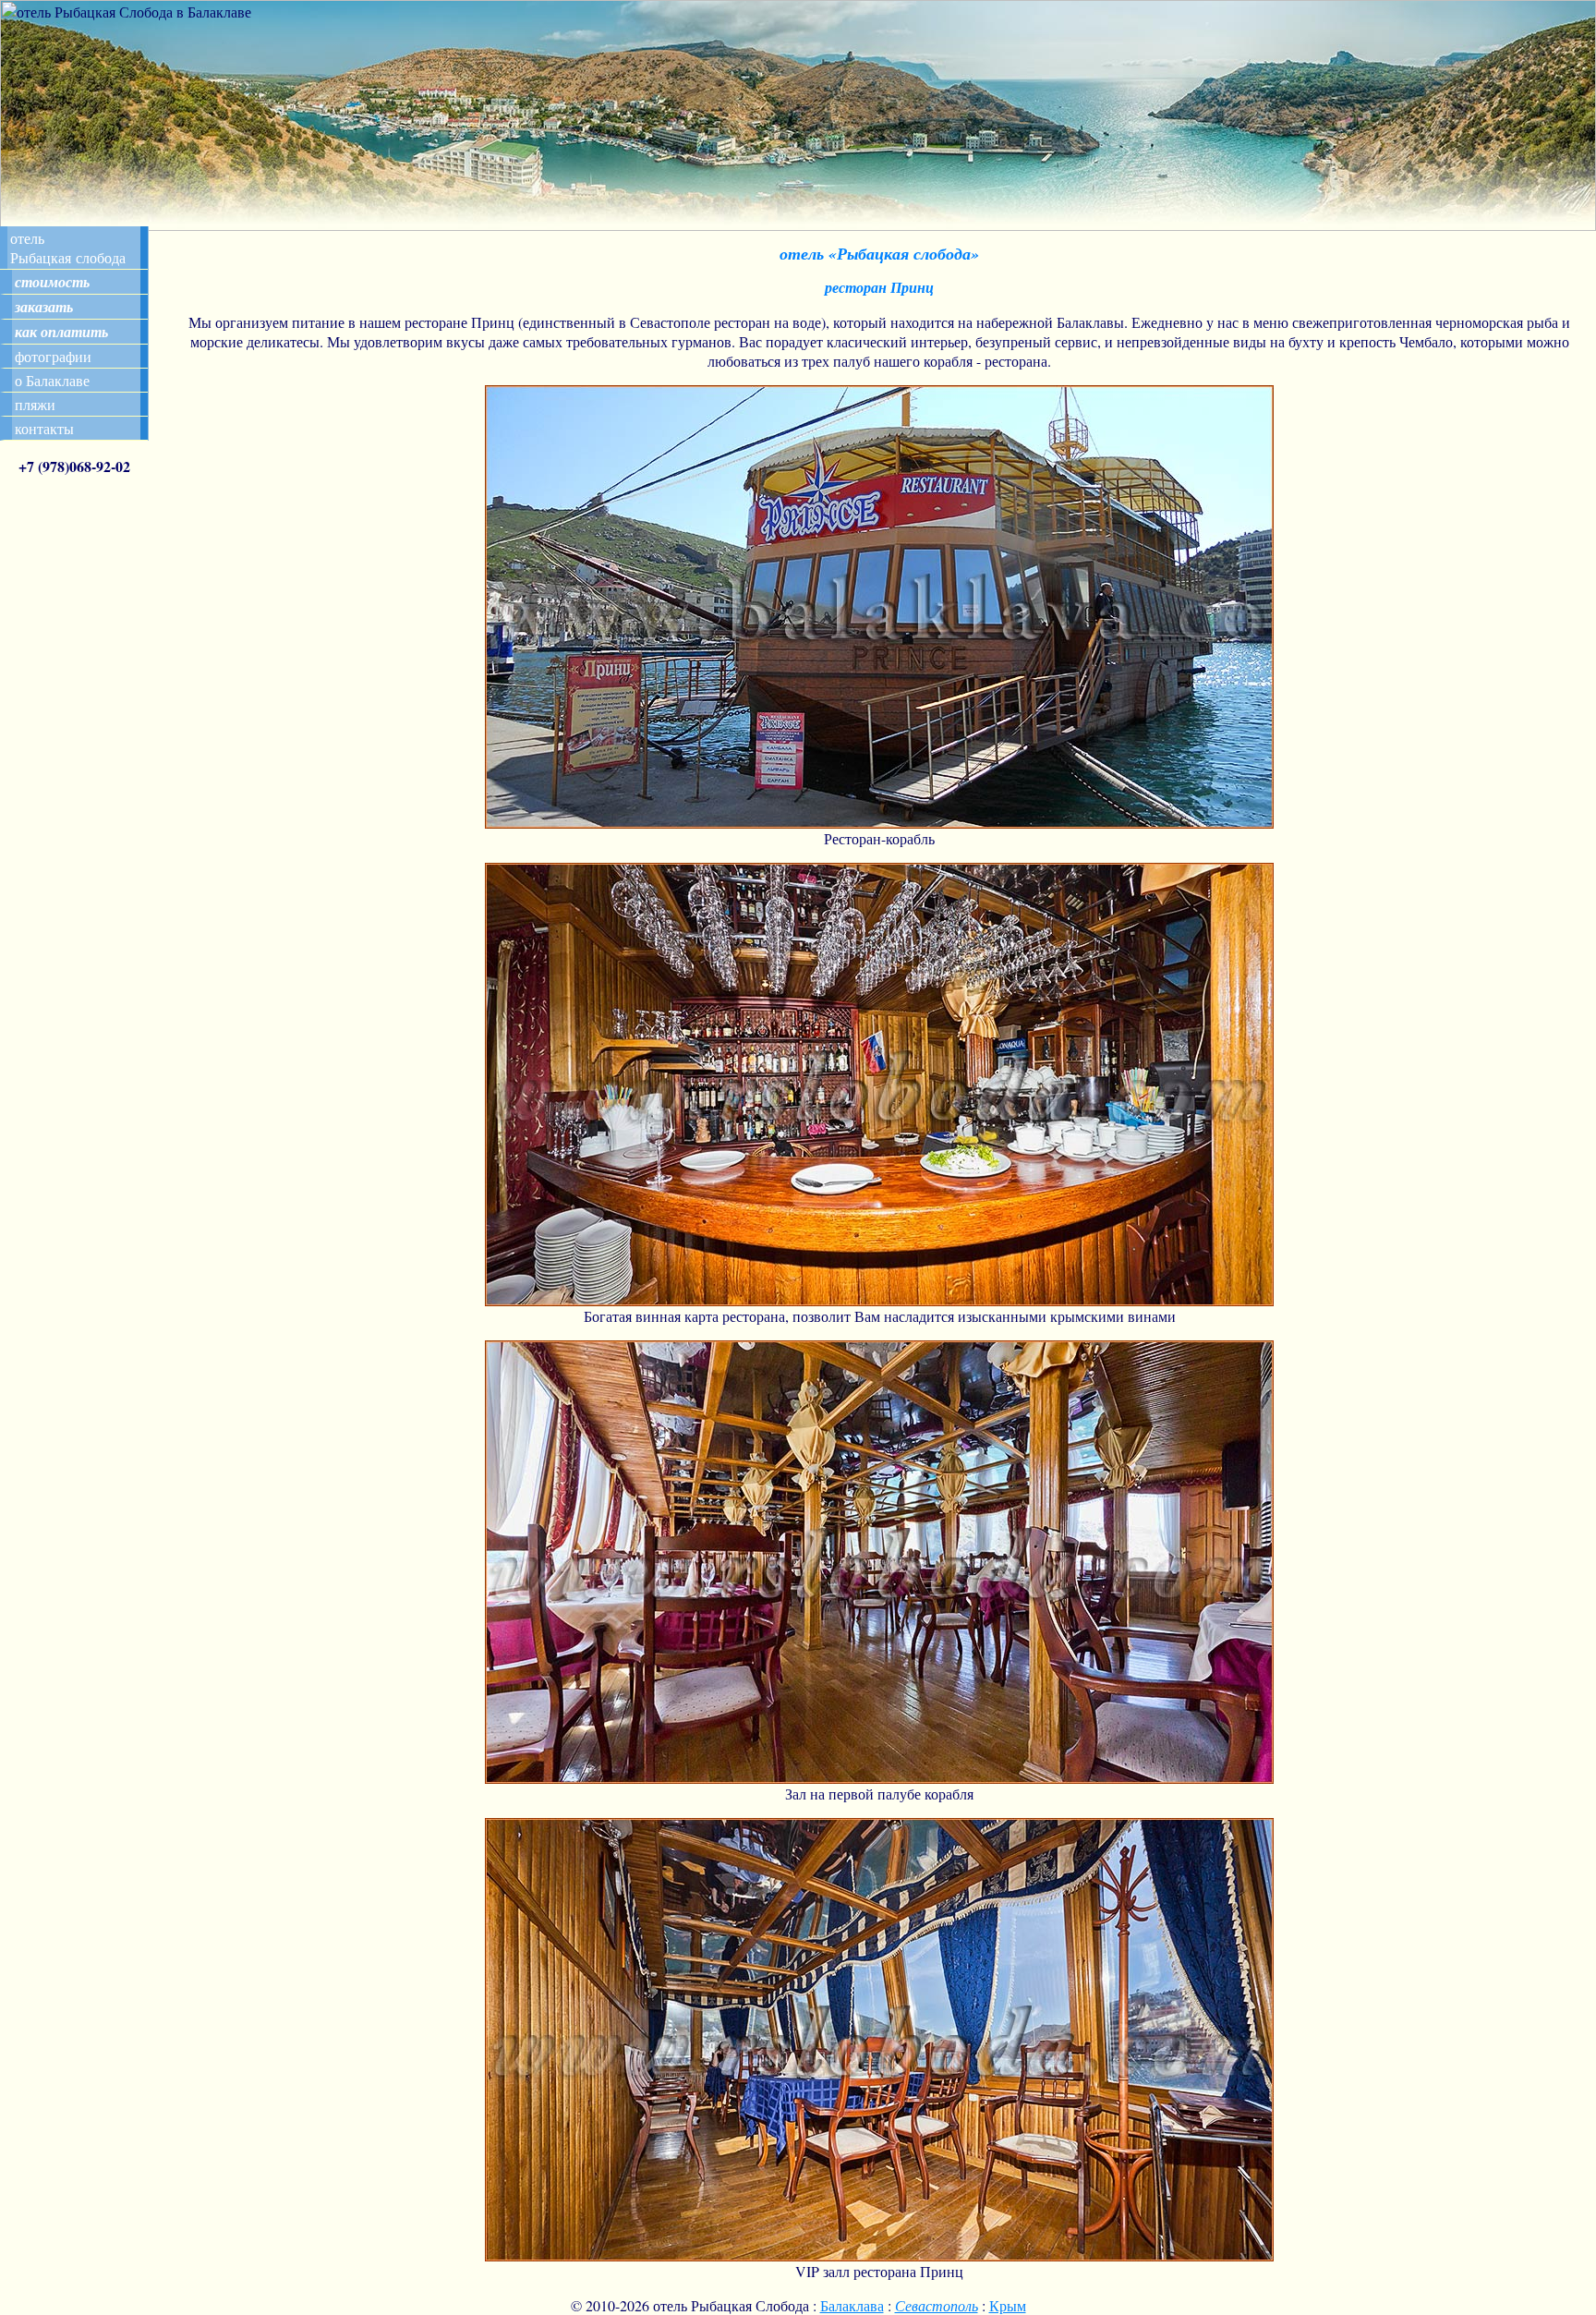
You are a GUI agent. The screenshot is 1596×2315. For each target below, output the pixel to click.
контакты (44, 428)
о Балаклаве (52, 380)
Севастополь (937, 2305)
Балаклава (852, 2305)
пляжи (35, 404)
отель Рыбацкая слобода (68, 248)
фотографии (53, 356)
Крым (1008, 2305)
